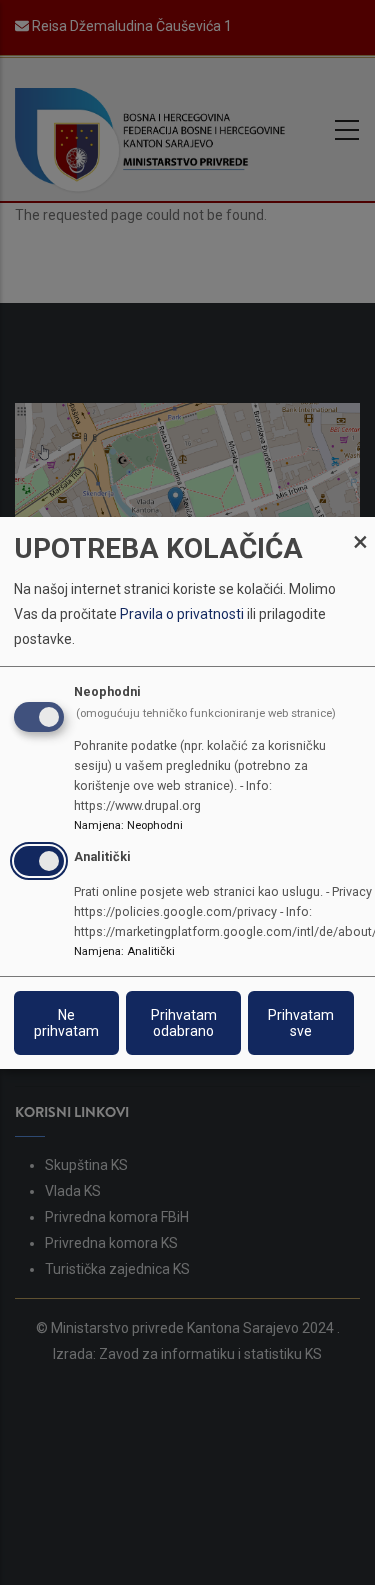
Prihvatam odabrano (184, 1023)
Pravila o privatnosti (182, 614)
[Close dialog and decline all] (360, 528)
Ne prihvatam (66, 1023)
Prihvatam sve (301, 1023)
